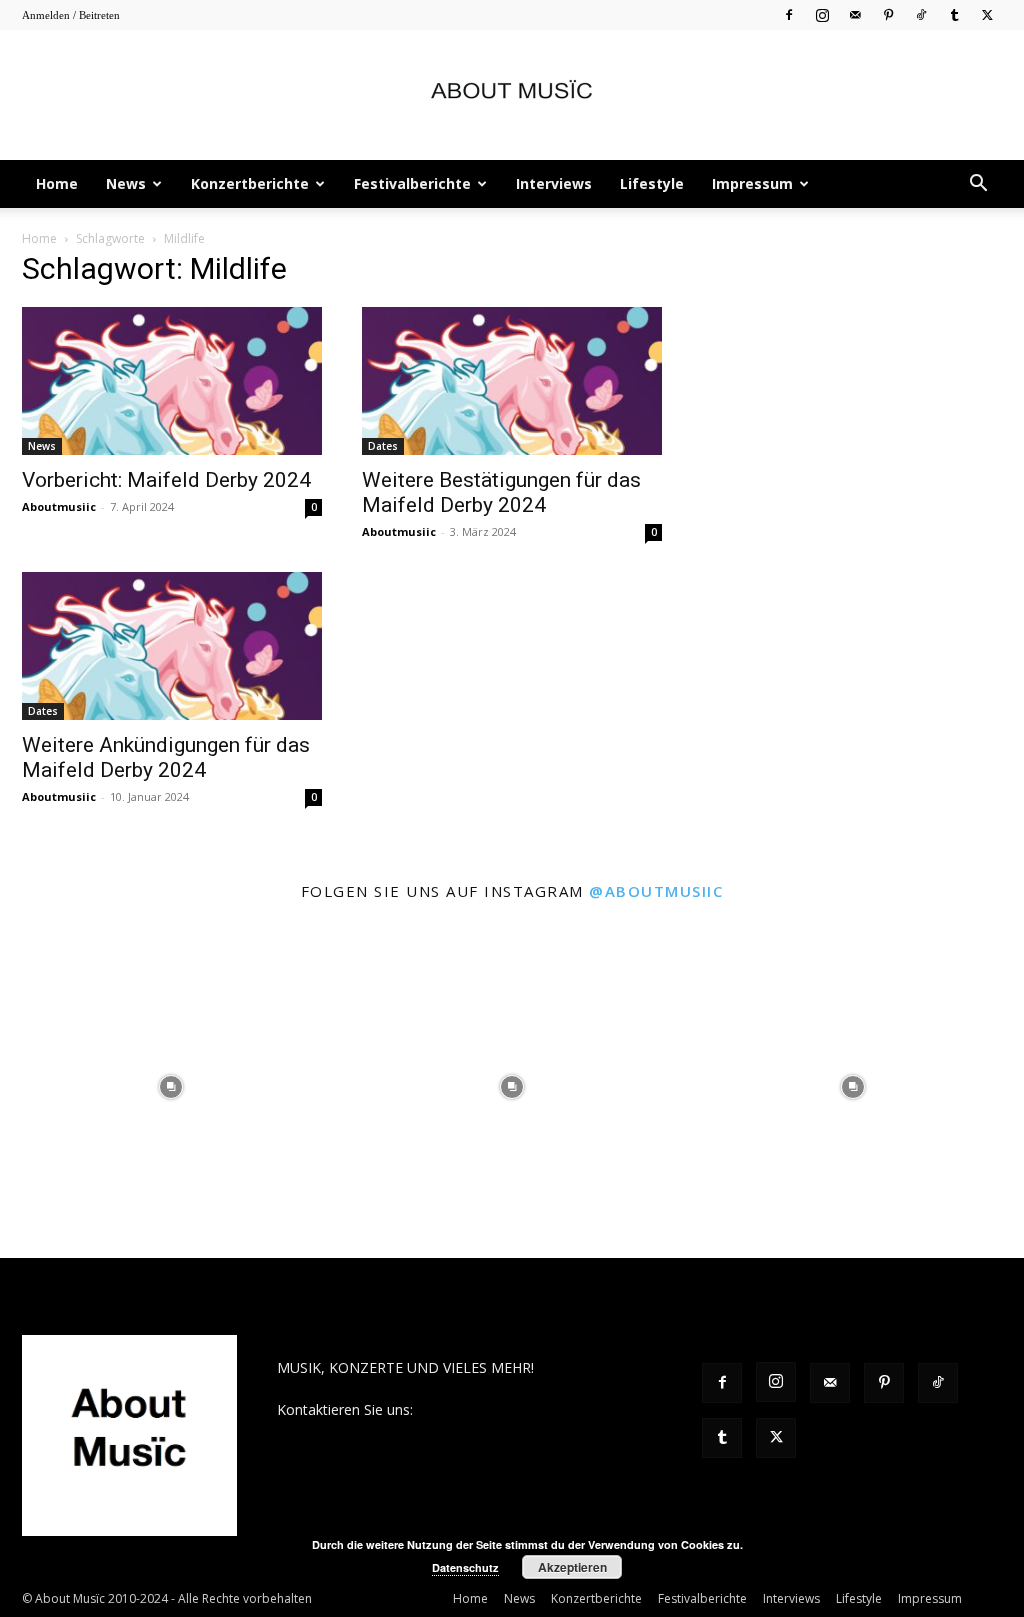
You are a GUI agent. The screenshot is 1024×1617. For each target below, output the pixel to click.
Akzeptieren (572, 1567)
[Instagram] (822, 14)
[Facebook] (789, 14)
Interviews (554, 183)
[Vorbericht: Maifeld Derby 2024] (172, 381)
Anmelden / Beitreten (71, 15)
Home (57, 183)
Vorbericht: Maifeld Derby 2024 (166, 480)
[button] (978, 185)
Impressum (752, 183)
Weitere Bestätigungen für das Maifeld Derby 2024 (501, 492)
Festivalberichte (412, 183)
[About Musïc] (512, 96)
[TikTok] (921, 14)
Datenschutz (465, 1567)
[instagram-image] (170, 1086)
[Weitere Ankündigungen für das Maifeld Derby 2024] (172, 646)
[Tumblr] (954, 14)
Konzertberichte (250, 183)
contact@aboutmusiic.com (503, 1409)
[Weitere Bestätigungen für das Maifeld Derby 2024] (512, 381)
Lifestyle (652, 183)
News (126, 183)
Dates (383, 446)
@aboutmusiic (656, 891)
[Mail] (855, 14)
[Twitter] (987, 14)
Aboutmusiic (59, 506)
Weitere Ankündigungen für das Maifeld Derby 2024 (166, 757)
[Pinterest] (888, 14)
